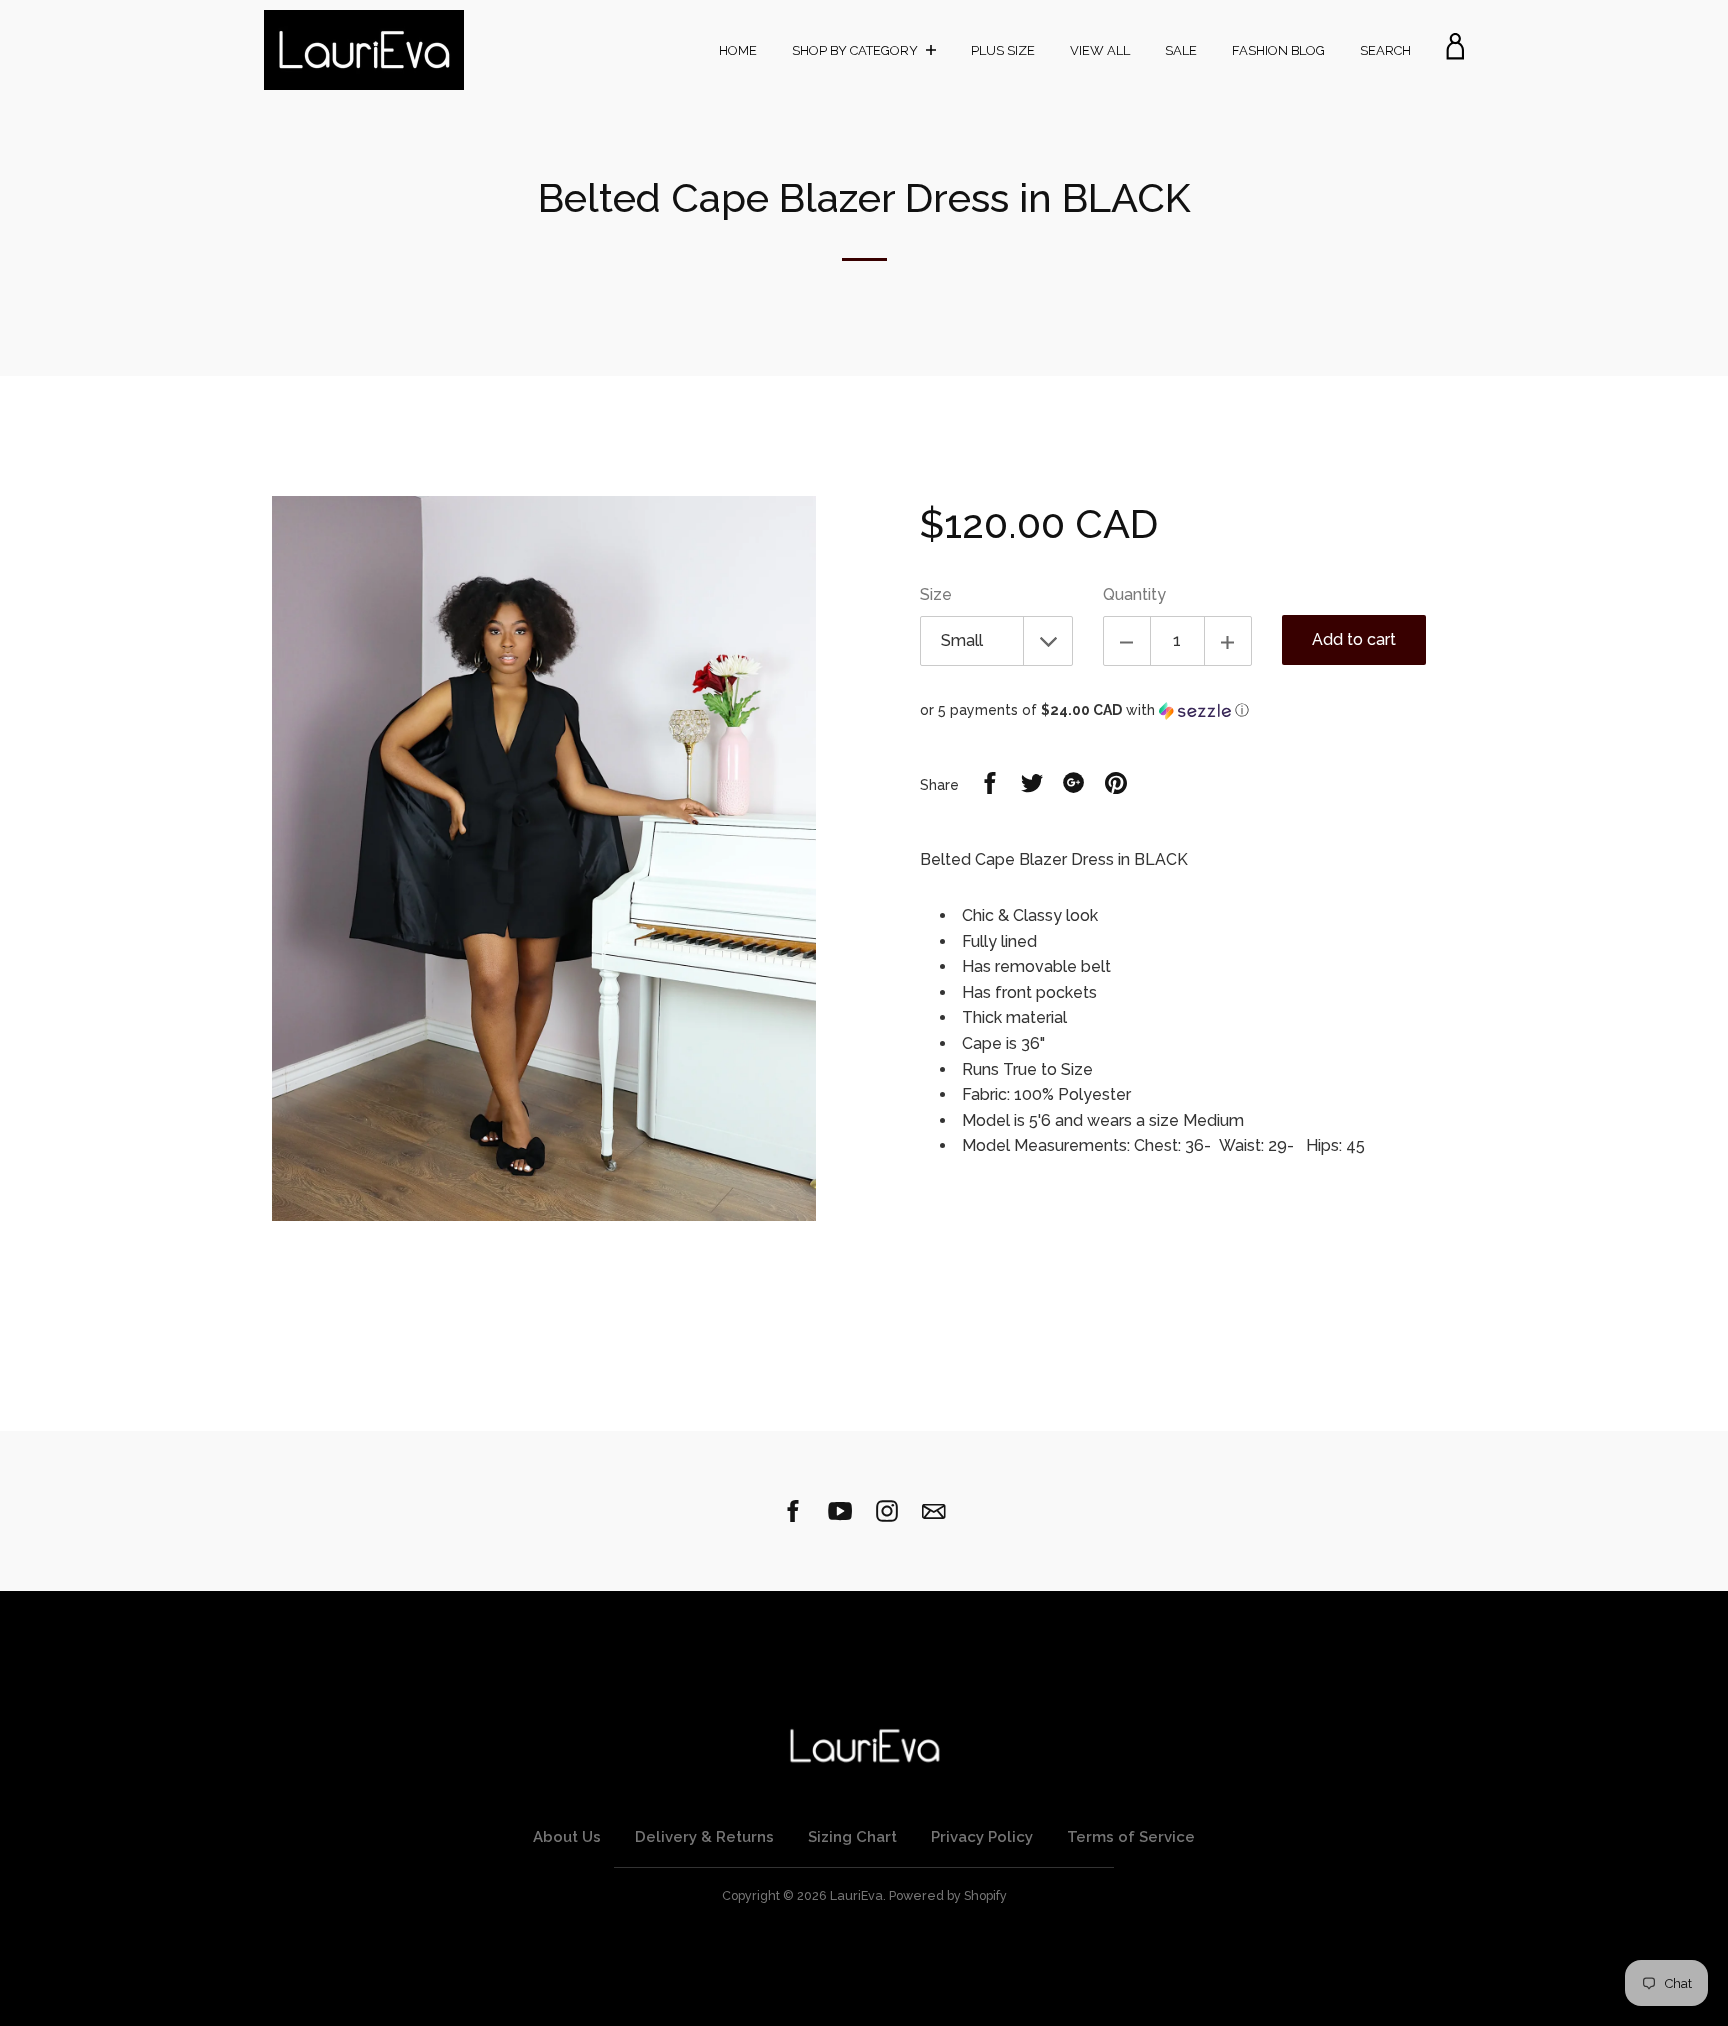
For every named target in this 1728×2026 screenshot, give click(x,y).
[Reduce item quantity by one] (1127, 641)
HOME (738, 50)
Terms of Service (1131, 1837)
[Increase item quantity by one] (1228, 641)
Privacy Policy (982, 1837)
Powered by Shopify (948, 1895)
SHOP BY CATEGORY (856, 50)
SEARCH (1385, 50)
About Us (567, 1837)
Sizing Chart (852, 1837)
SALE (1181, 50)
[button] (1192, 710)
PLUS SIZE (1003, 50)
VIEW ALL (1100, 50)
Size (936, 594)
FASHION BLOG (1278, 50)
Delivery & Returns (704, 1837)
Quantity (1134, 594)
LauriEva (856, 1895)
